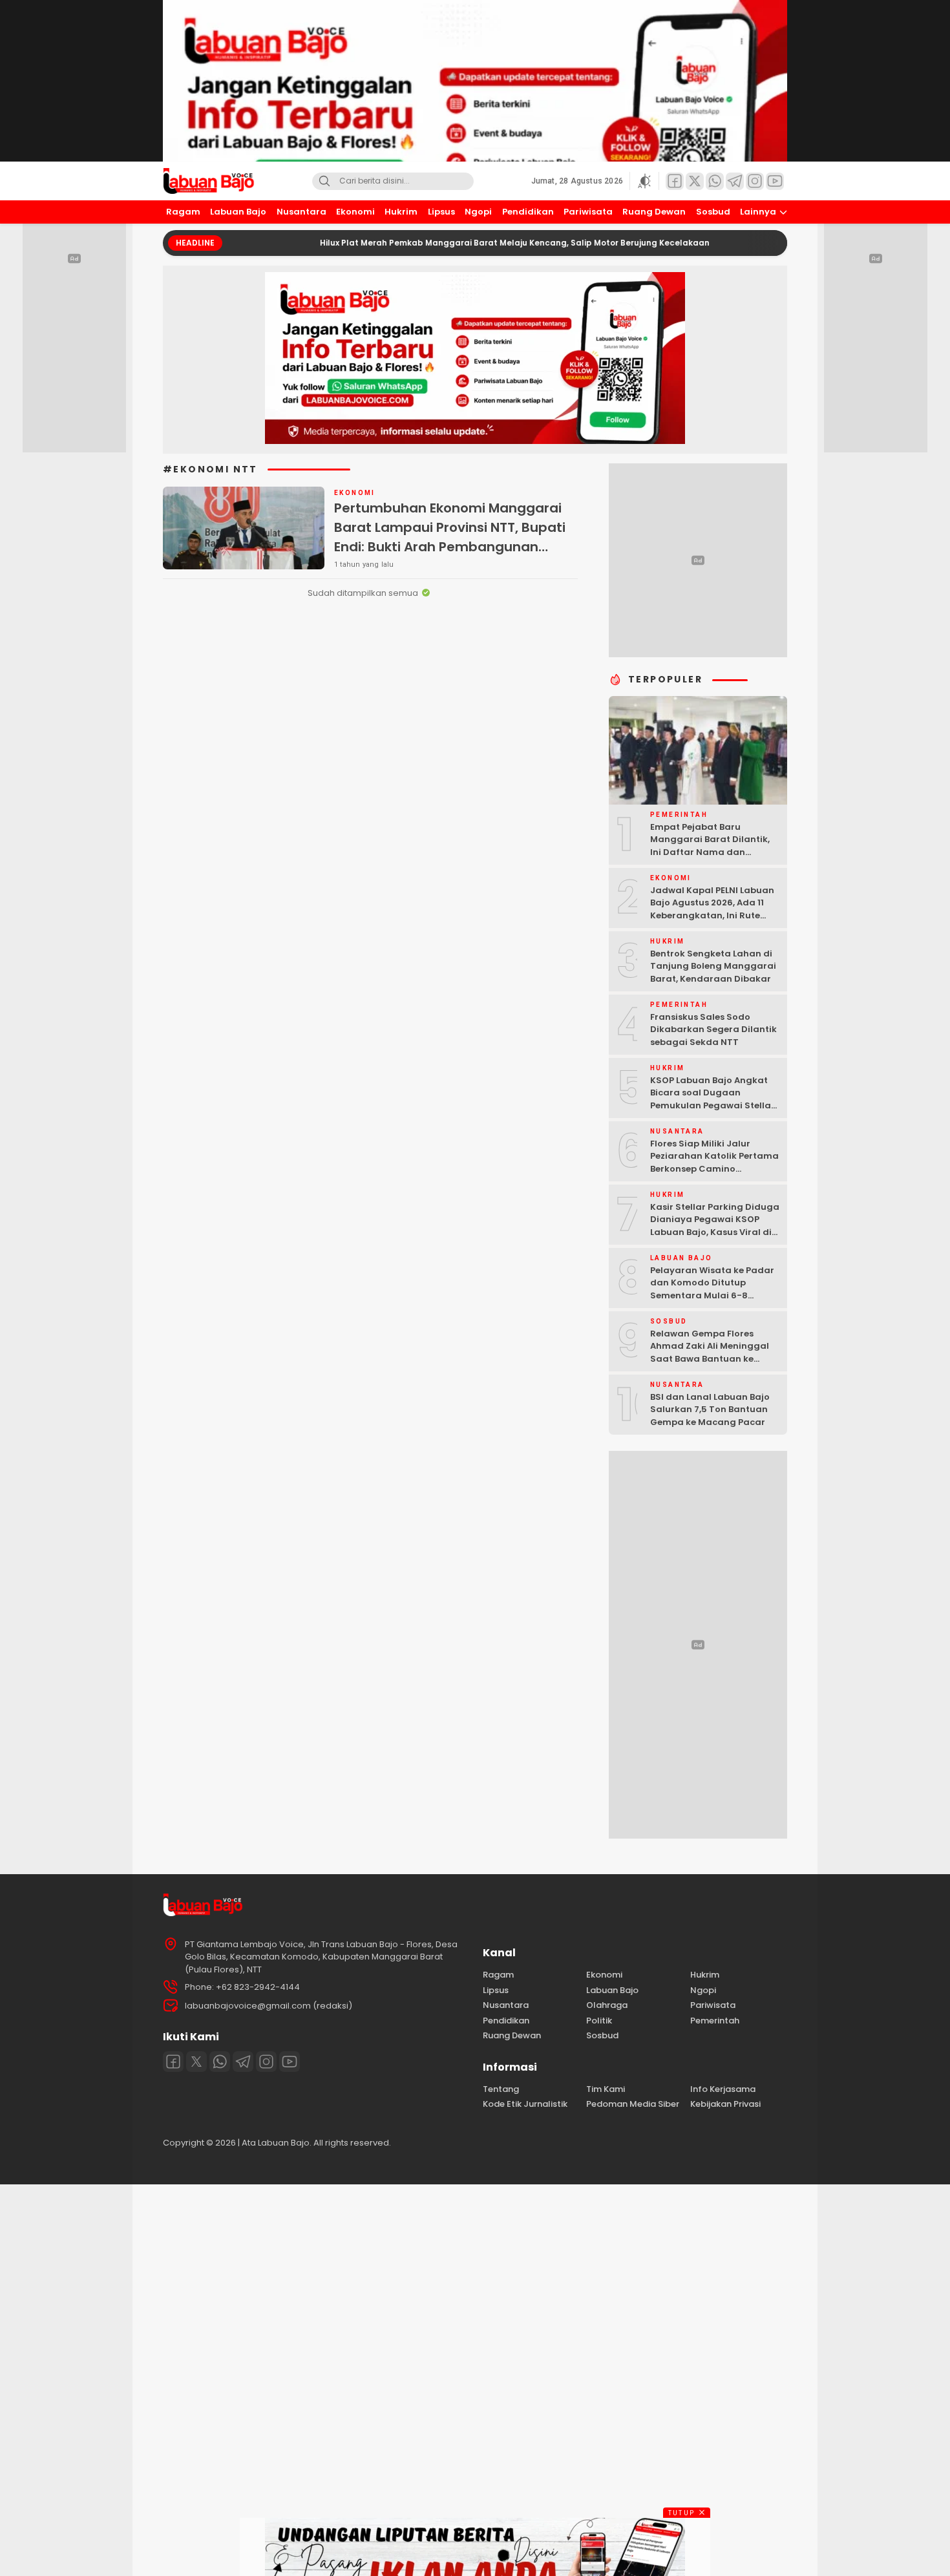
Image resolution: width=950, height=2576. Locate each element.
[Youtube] (290, 2062)
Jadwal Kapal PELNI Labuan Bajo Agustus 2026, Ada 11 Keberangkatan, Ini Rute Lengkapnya (712, 909)
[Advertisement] (388, 2378)
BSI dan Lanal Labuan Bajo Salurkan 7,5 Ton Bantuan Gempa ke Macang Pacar (710, 1409)
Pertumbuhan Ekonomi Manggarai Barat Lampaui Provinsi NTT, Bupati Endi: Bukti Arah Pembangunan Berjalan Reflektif (450, 537)
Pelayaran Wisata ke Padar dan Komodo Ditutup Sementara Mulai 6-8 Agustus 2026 (712, 1289)
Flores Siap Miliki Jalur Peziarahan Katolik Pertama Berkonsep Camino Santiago (714, 1163)
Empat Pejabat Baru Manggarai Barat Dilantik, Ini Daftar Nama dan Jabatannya (710, 846)
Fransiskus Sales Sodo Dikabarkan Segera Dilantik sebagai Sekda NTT (713, 1029)
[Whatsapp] (220, 2062)
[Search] (324, 181)
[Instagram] (266, 2062)
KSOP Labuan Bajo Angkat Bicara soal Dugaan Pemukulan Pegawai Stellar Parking (712, 1099)
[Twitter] (196, 2062)
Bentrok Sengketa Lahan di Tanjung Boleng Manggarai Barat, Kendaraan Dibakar (713, 966)
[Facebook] (173, 2062)
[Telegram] (243, 2062)
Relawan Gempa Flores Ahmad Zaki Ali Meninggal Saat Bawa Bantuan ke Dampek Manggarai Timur (711, 1353)
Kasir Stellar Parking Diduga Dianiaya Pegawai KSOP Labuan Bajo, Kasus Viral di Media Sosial (715, 1226)
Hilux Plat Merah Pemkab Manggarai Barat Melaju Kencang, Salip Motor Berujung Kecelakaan (454, 243)
